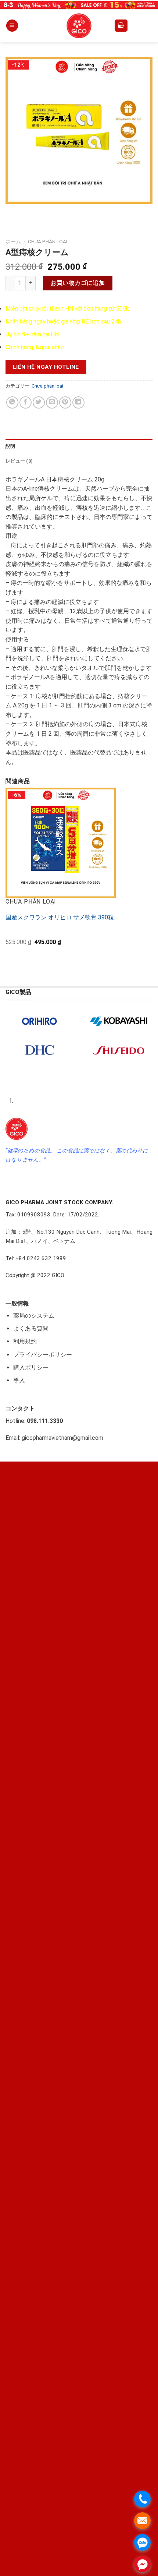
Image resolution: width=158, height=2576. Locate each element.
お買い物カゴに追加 (78, 283)
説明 (10, 446)
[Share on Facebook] (26, 402)
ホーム (13, 241)
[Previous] (13, 211)
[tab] (79, 446)
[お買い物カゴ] (121, 26)
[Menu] (12, 26)
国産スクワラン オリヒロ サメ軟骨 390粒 (60, 917)
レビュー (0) (19, 461)
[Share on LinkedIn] (78, 402)
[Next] (33, 211)
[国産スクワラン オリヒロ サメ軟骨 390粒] (61, 843)
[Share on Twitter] (39, 402)
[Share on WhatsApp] (12, 402)
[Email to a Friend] (52, 402)
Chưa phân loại (48, 241)
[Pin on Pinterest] (65, 402)
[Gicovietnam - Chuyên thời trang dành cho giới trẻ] (79, 26)
